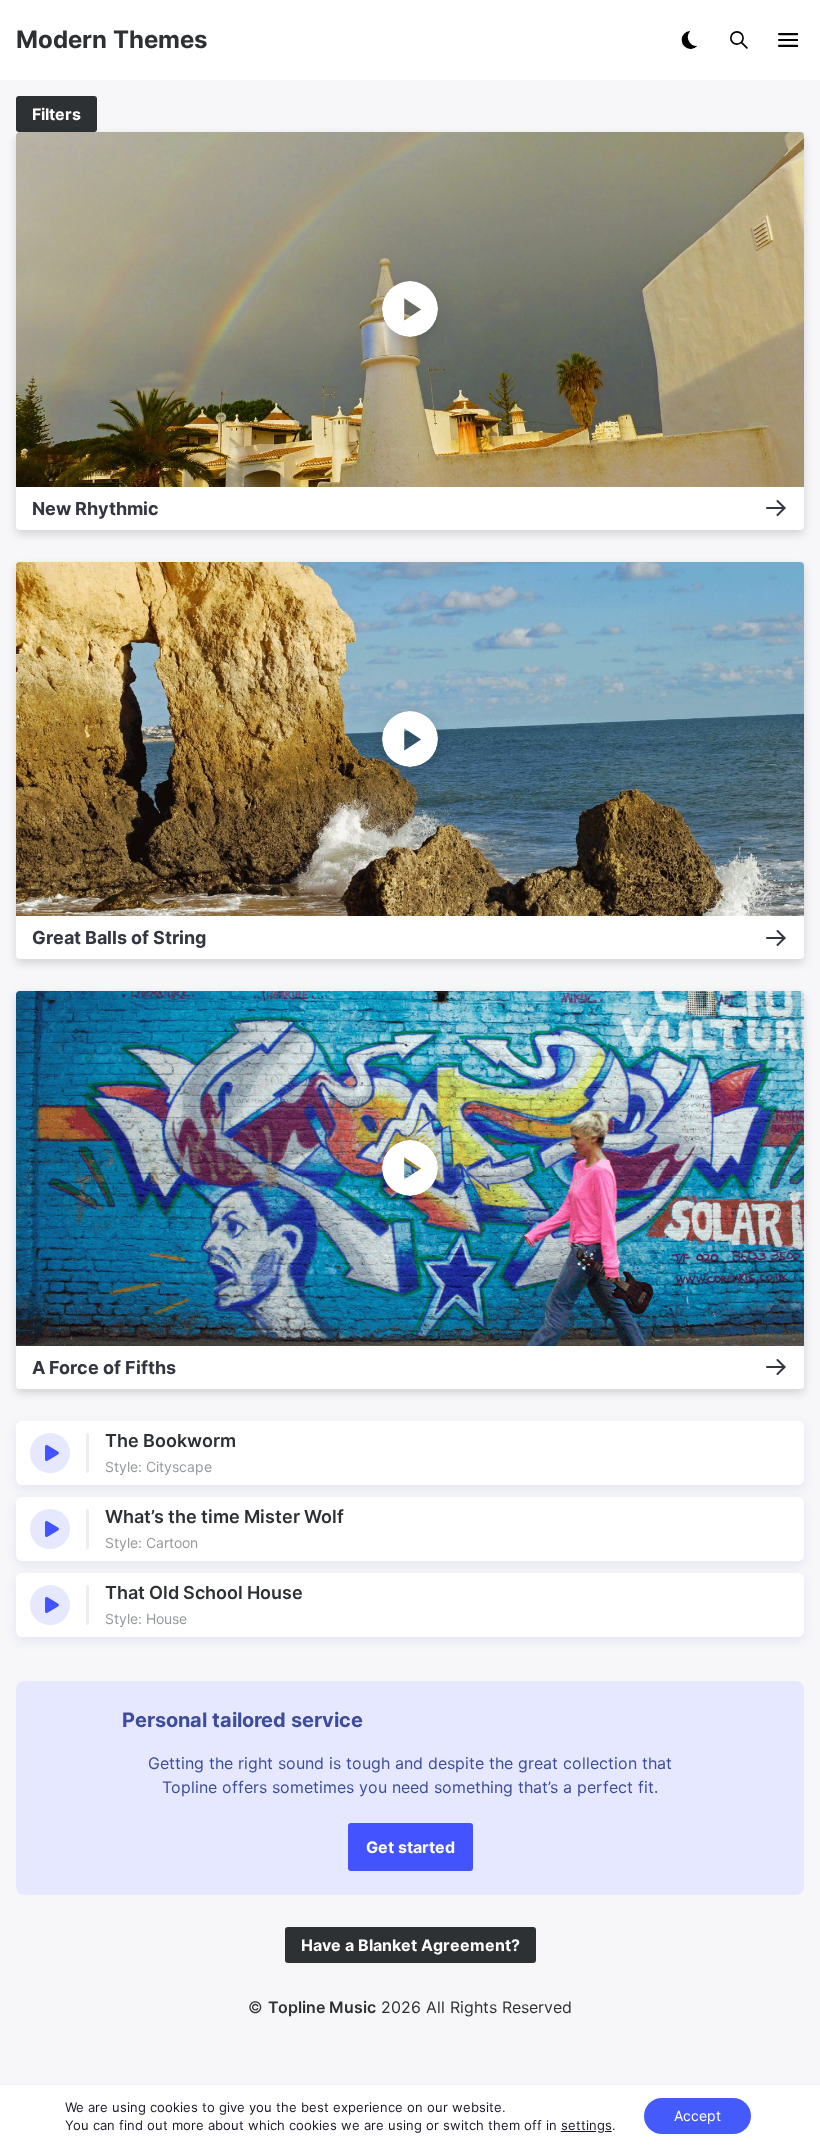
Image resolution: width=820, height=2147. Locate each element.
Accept (697, 2115)
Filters (56, 114)
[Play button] (50, 1453)
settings (586, 2125)
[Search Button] (739, 40)
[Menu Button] (788, 40)
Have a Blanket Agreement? (410, 1945)
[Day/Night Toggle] (689, 40)
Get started (410, 1847)
